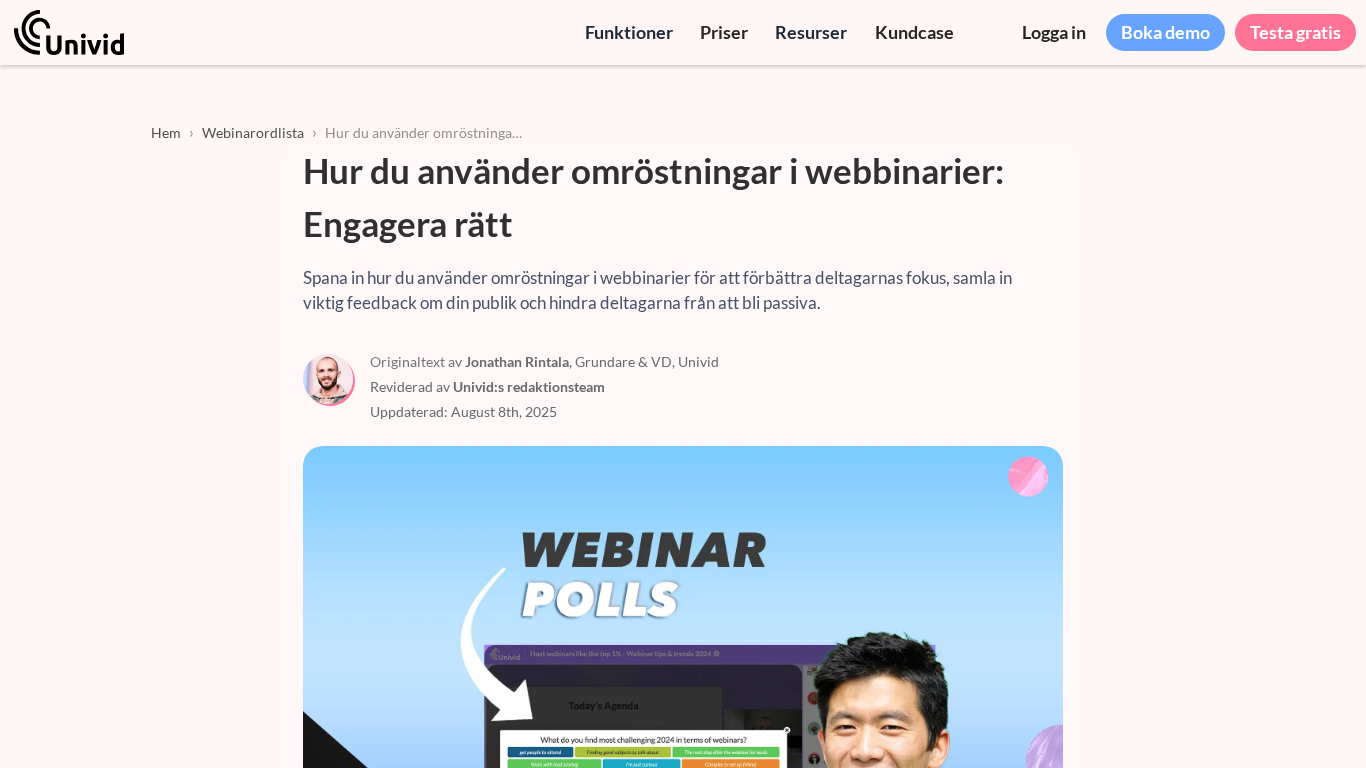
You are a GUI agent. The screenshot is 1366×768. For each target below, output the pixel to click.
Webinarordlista (253, 132)
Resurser (811, 32)
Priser (724, 32)
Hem (166, 132)
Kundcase (914, 32)
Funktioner (629, 32)
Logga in (1054, 32)
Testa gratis (1295, 32)
